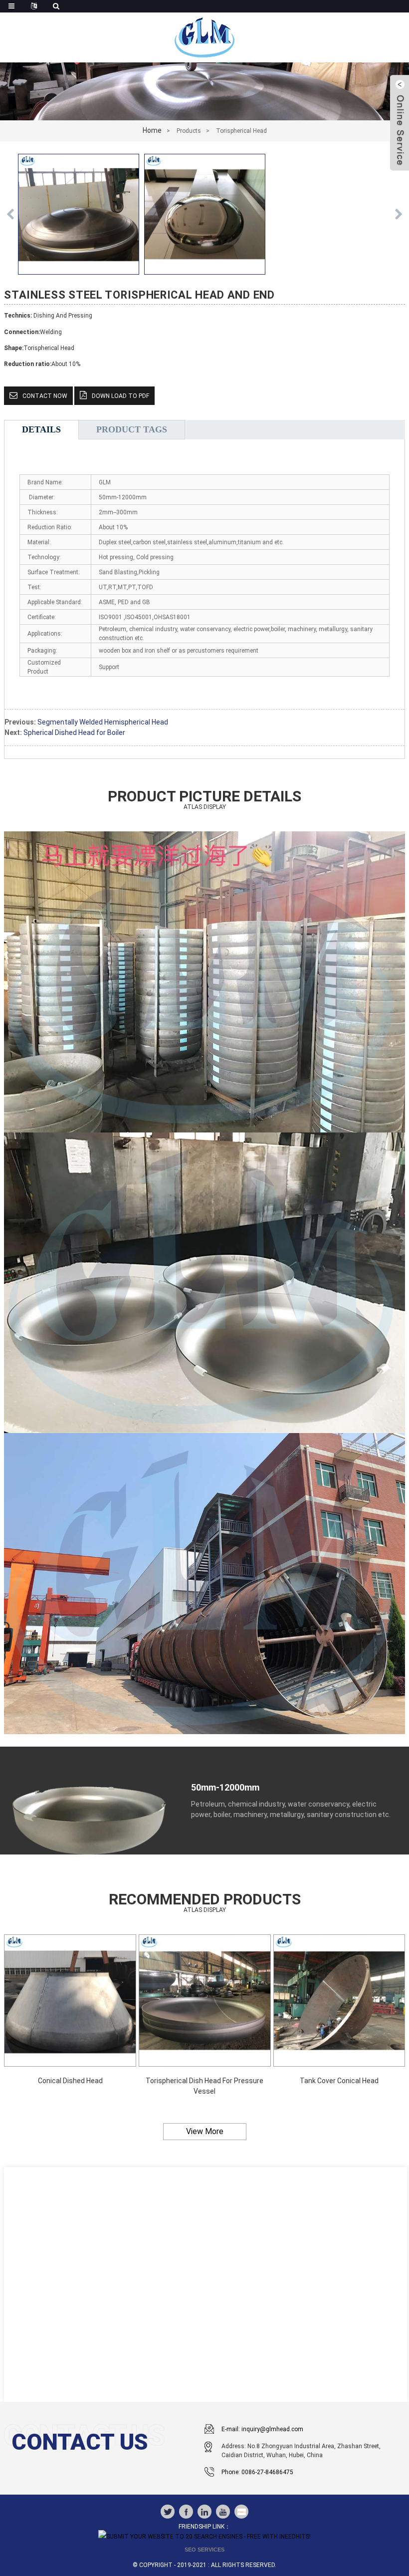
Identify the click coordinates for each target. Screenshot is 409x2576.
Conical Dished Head (70, 2081)
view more (205, 2131)
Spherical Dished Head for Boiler (74, 733)
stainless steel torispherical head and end (139, 295)
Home (152, 130)
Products (189, 131)
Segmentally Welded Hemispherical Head (103, 722)
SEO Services (204, 2550)
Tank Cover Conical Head (339, 2081)
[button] (399, 214)
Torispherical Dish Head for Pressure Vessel (204, 2086)
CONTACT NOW (45, 396)
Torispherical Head (241, 131)
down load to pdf (120, 396)
